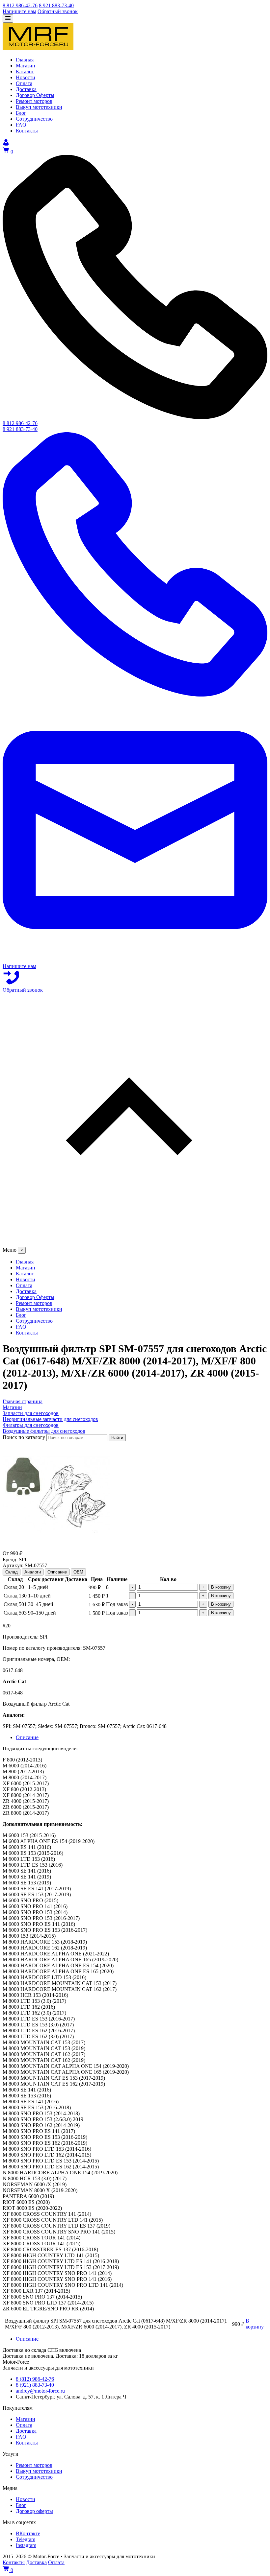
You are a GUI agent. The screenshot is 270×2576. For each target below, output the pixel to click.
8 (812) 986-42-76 (35, 2379)
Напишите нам (19, 11)
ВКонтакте (28, 2533)
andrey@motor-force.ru (40, 2391)
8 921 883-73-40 (56, 5)
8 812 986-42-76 (20, 5)
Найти (117, 1438)
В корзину (221, 1587)
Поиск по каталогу (24, 1437)
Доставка (26, 2431)
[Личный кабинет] (6, 144)
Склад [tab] (12, 1572)
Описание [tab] (57, 1572)
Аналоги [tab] (33, 1572)
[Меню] (8, 19)
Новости (26, 2499)
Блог (21, 2505)
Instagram (26, 2545)
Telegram (26, 2539)
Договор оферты (34, 2511)
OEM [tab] (78, 1572)
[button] (135, 1120)
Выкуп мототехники (39, 2471)
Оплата (24, 2425)
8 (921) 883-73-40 (35, 2385)
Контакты (27, 2443)
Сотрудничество (34, 2477)
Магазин (26, 2419)
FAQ (21, 2437)
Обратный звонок (58, 11)
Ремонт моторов (34, 2465)
